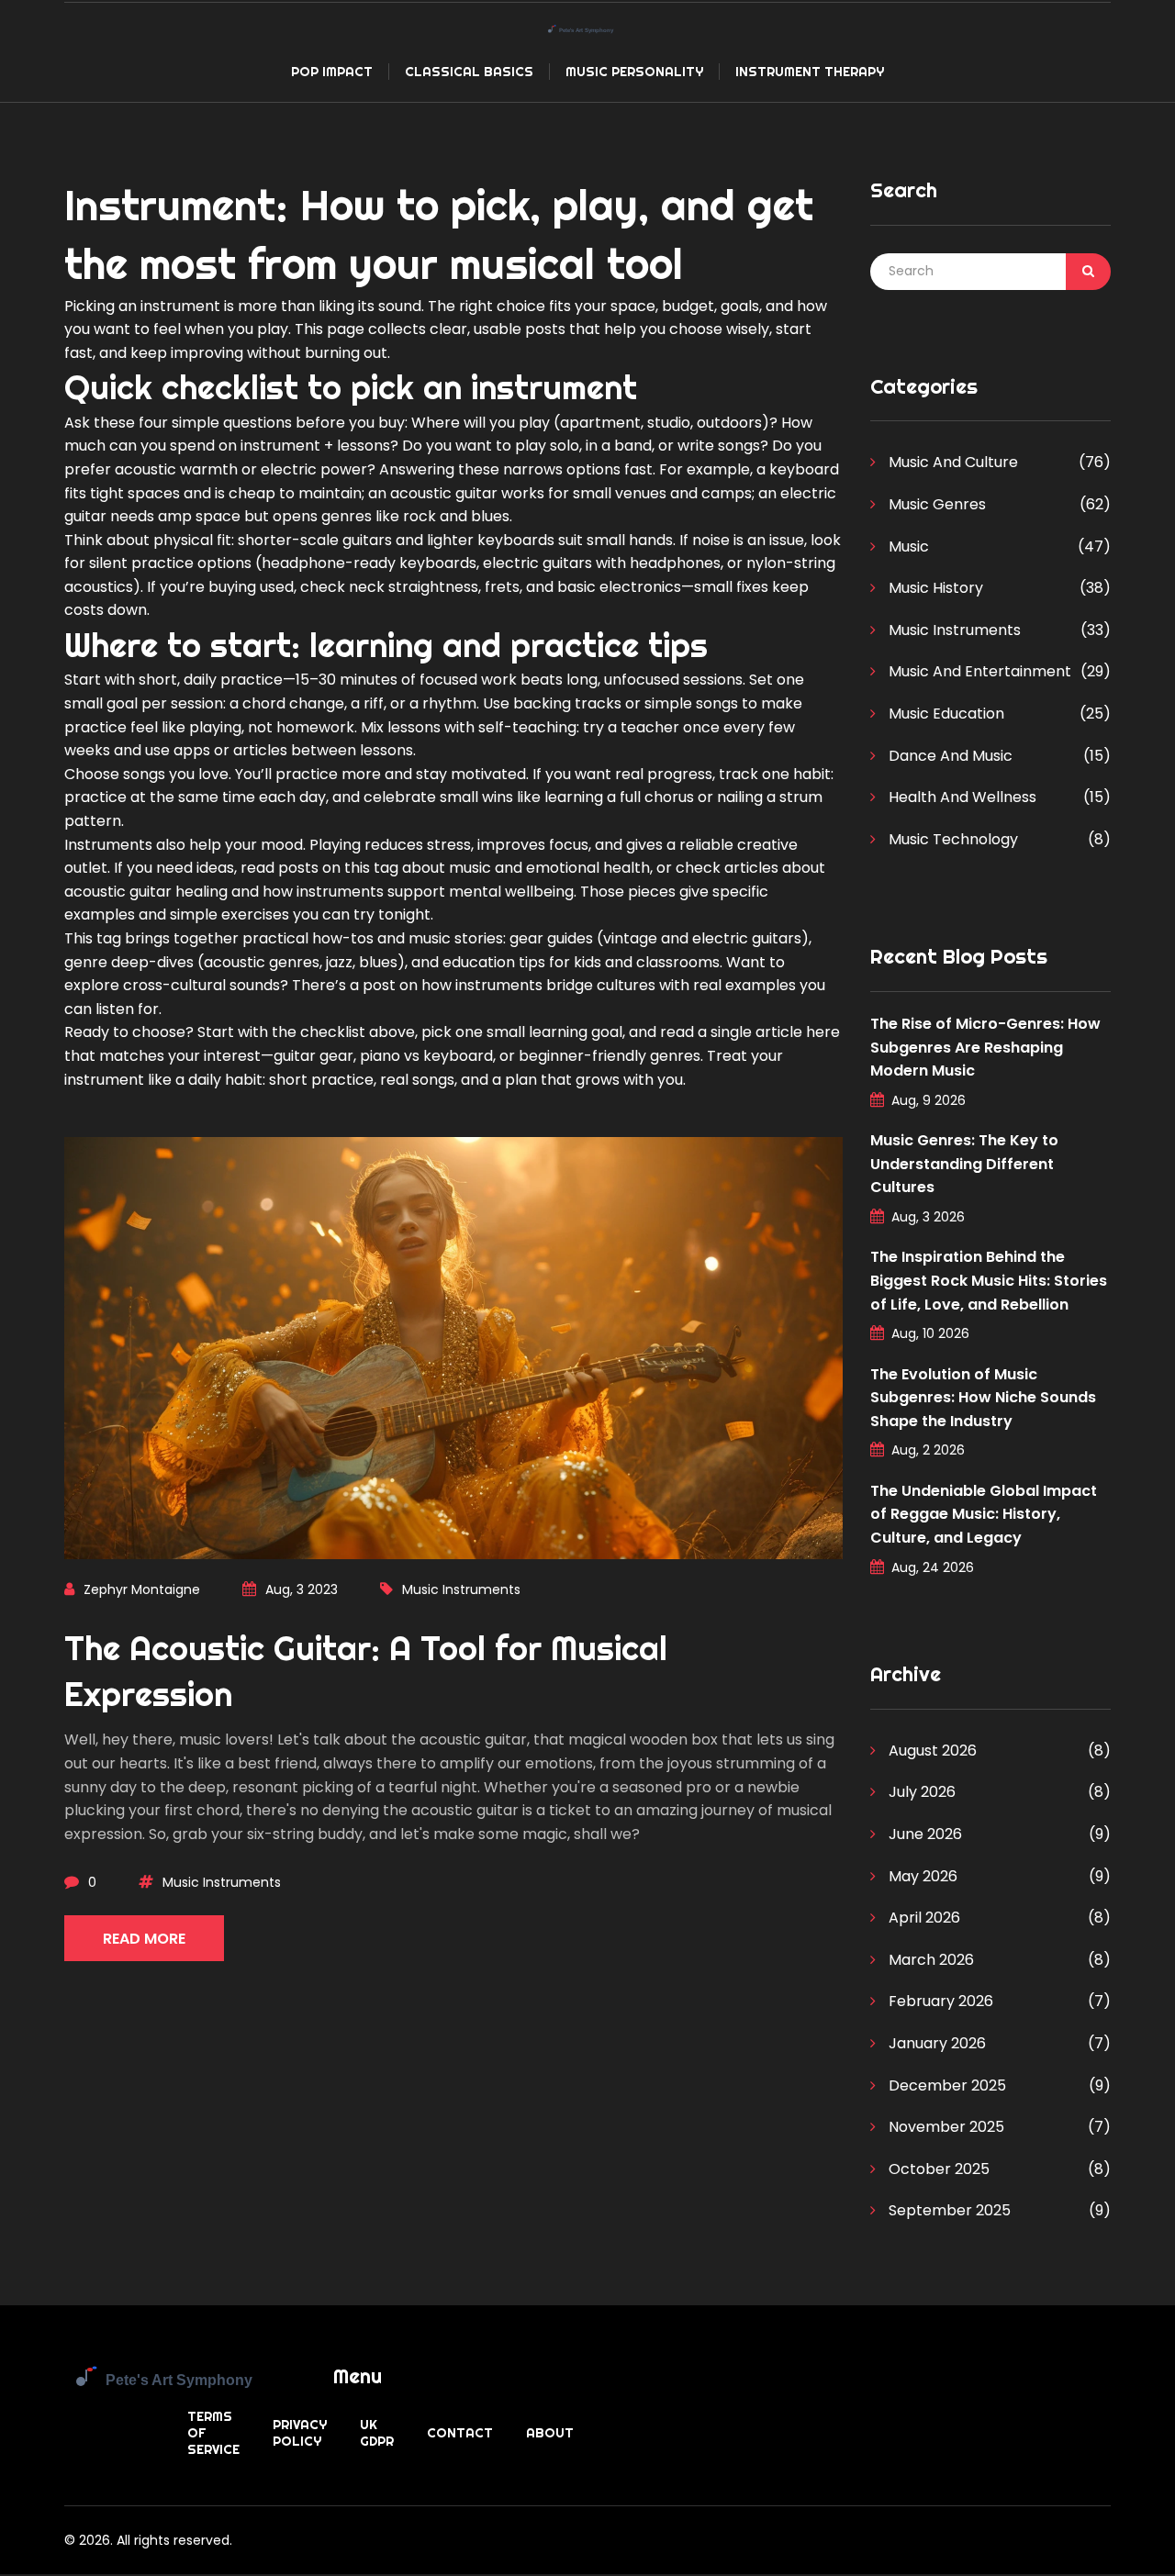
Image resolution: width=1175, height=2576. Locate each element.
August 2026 (931, 1751)
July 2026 (920, 1792)
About (550, 2433)
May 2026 (921, 1876)
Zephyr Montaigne (142, 1589)
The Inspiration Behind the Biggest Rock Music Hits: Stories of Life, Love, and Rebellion (989, 1280)
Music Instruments (461, 1589)
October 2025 (937, 2169)
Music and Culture (951, 462)
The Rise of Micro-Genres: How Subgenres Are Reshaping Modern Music (985, 1047)
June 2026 (923, 1834)
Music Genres (935, 504)
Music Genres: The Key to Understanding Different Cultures (964, 1164)
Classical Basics (469, 72)
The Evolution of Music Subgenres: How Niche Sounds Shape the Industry (983, 1398)
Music (907, 546)
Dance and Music (949, 756)
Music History (934, 588)
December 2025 (946, 2085)
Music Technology (951, 839)
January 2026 (935, 2043)
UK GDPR (377, 2433)
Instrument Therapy (810, 72)
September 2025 (948, 2210)
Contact (460, 2433)
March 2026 (929, 1960)
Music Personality (634, 72)
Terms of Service (213, 2433)
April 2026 (923, 1918)
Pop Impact (332, 72)
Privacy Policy (300, 2433)
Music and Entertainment (978, 671)
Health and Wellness (961, 797)
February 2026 (939, 2001)
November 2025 (945, 2127)
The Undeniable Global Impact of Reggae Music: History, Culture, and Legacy (984, 1514)
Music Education (945, 714)
